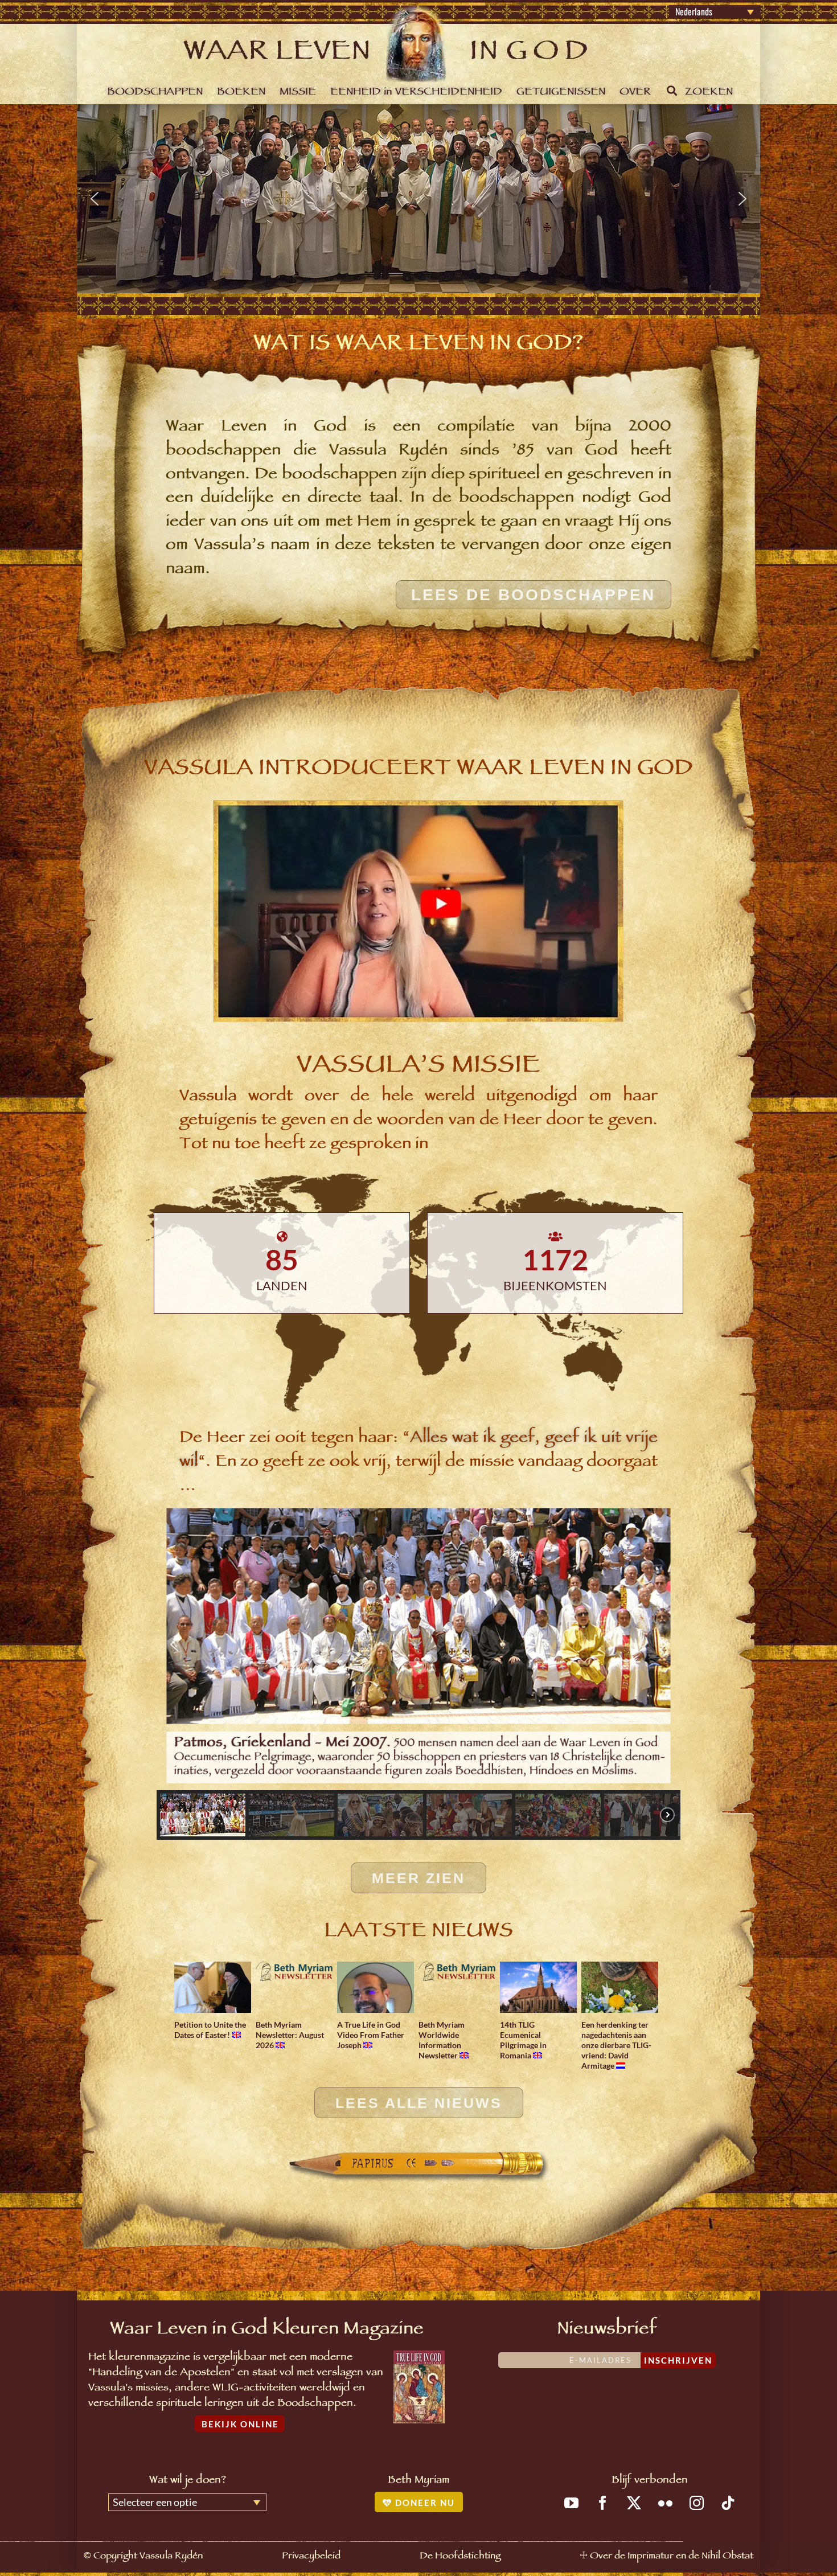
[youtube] (571, 2503)
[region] (419, 199)
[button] (95, 199)
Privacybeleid (311, 2557)
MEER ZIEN (419, 1878)
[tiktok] (728, 2503)
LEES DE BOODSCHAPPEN (533, 595)
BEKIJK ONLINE (240, 2424)
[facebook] (603, 2503)
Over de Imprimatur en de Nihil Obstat (672, 2557)
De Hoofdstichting (460, 2557)
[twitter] (634, 2503)
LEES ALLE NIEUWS (419, 2103)
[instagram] (697, 2503)
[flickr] (665, 2503)
